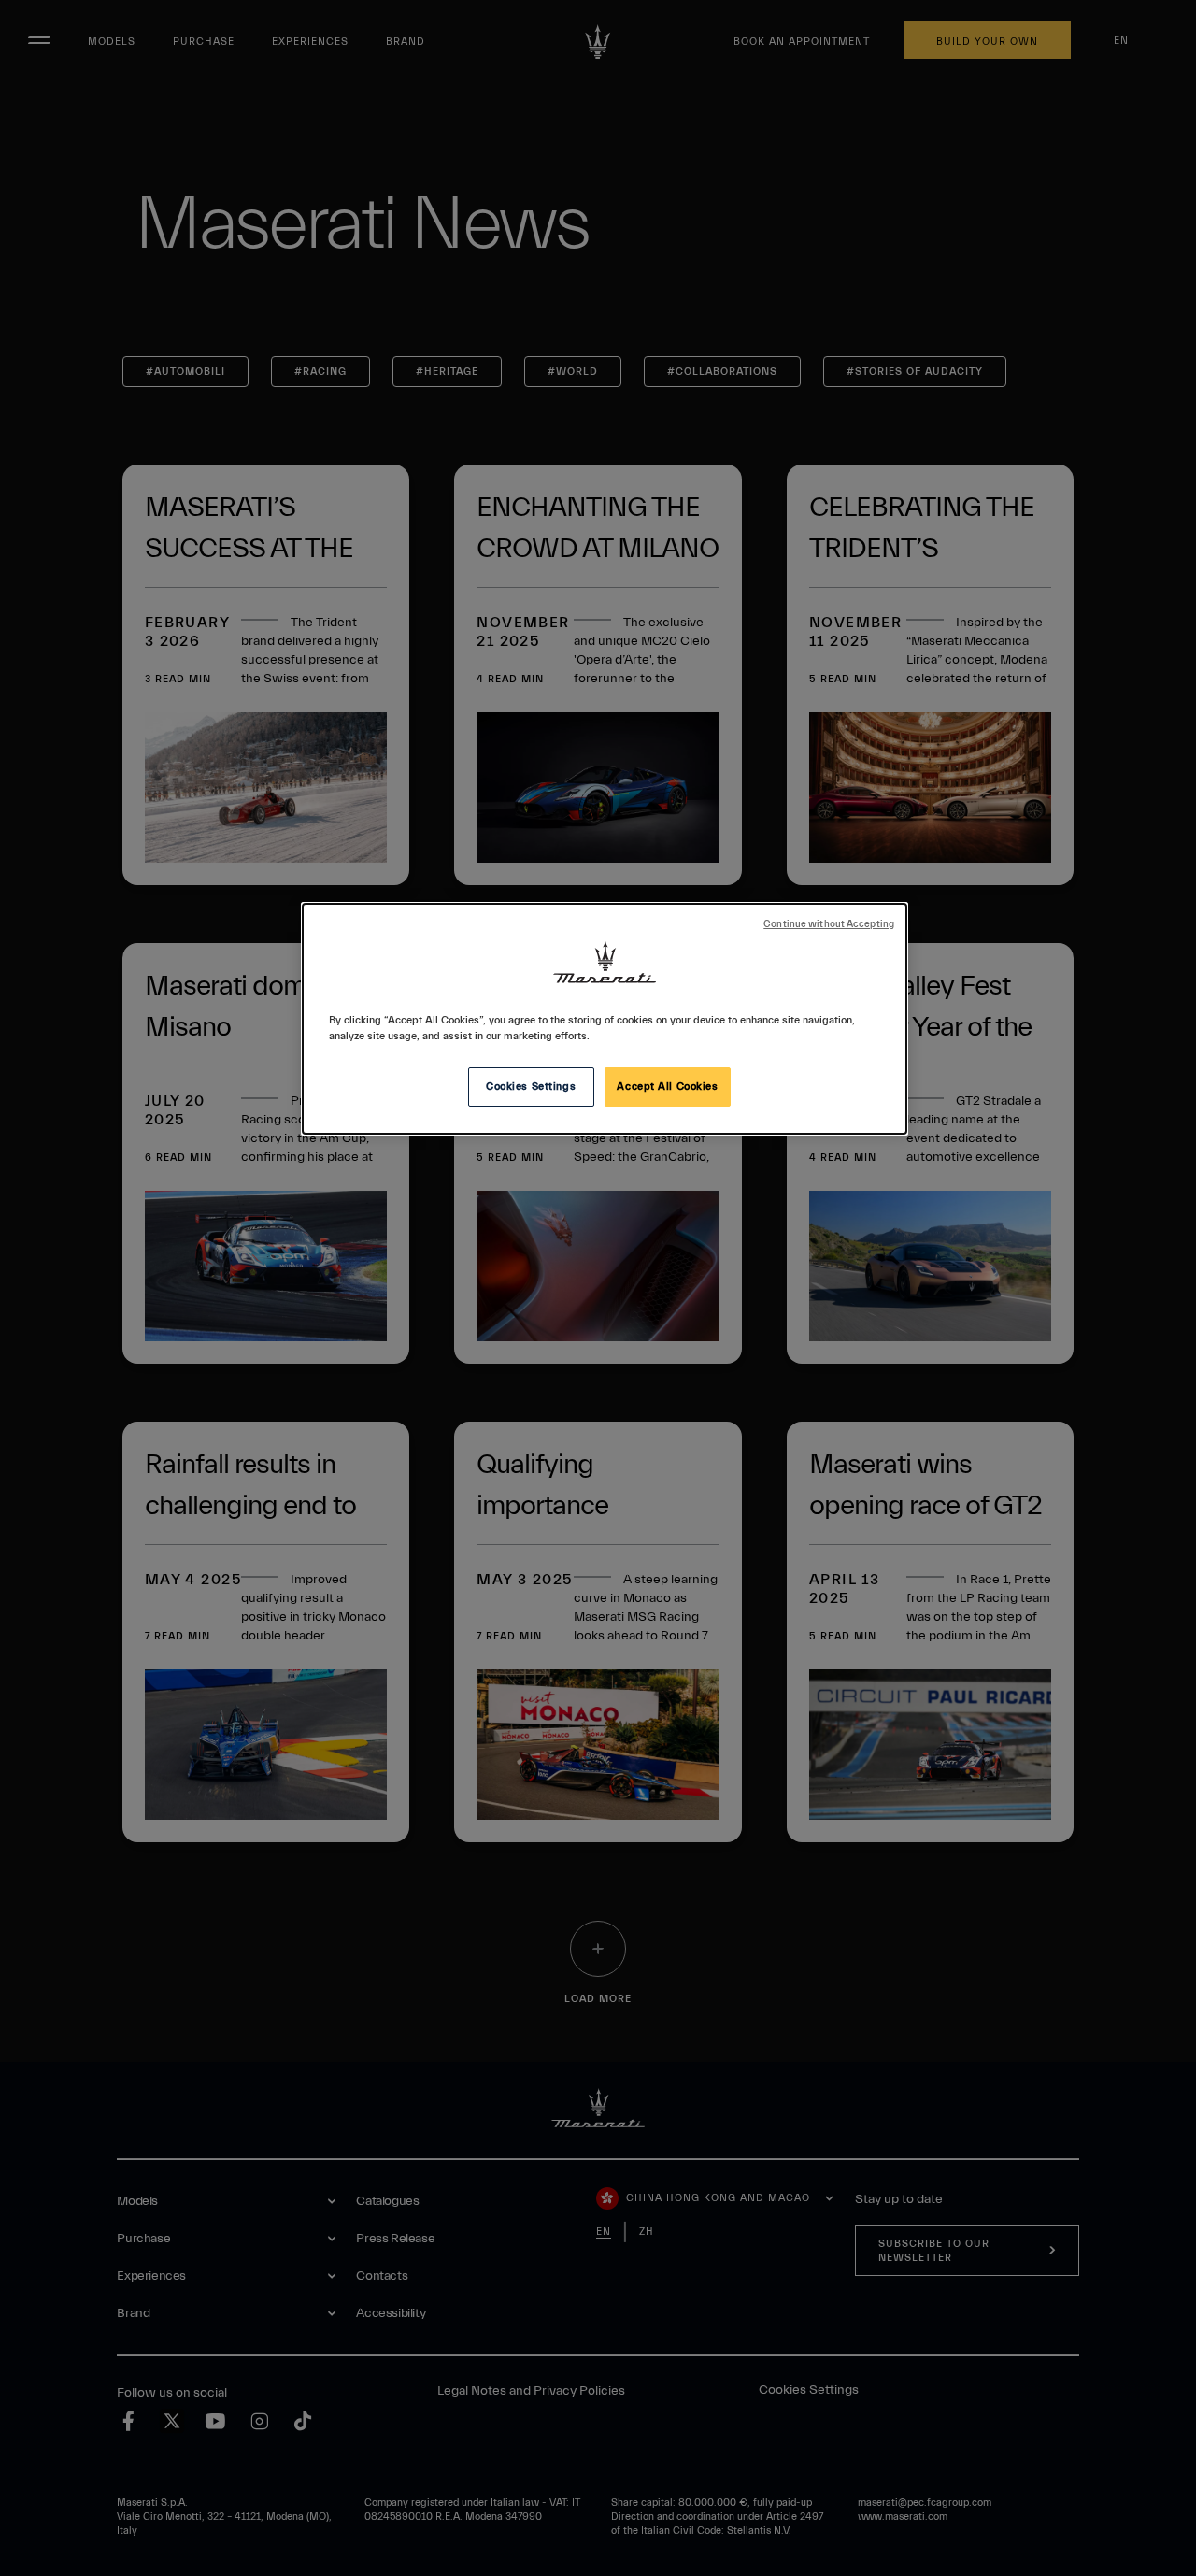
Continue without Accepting (829, 924)
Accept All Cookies (667, 1087)
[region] (605, 1019)
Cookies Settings (531, 1087)
